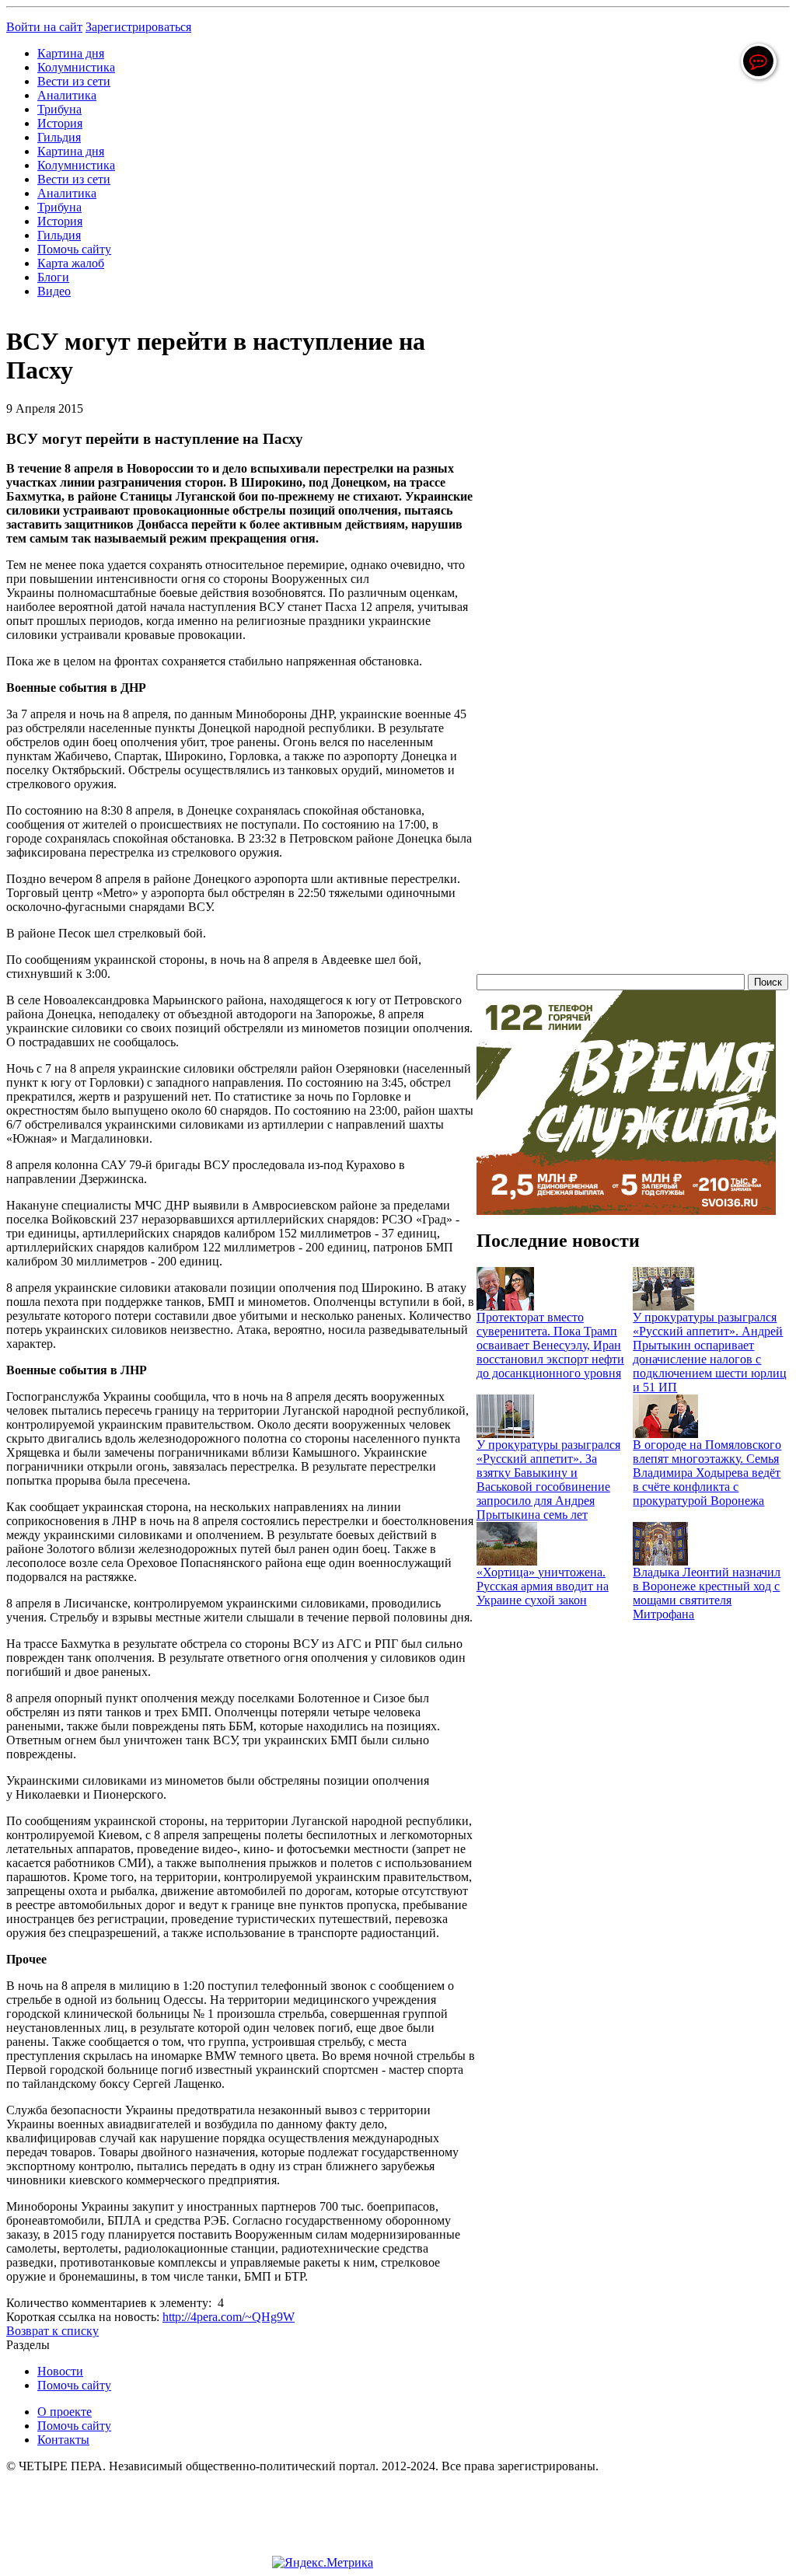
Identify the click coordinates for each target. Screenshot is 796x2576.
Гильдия (59, 137)
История (60, 123)
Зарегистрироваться (138, 27)
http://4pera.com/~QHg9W (229, 2317)
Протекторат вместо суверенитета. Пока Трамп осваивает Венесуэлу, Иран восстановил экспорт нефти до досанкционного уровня (550, 1345)
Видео (54, 291)
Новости (60, 2371)
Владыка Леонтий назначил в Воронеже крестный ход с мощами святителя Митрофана (707, 1593)
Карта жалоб (71, 263)
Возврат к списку (52, 2331)
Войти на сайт (44, 27)
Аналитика (67, 95)
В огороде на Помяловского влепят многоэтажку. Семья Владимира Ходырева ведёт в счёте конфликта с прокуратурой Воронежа (707, 1473)
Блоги (53, 277)
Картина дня (71, 53)
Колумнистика (76, 67)
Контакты (63, 2440)
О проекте (65, 2412)
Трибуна (59, 109)
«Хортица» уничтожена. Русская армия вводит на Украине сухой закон (543, 1586)
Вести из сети (74, 81)
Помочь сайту (74, 249)
